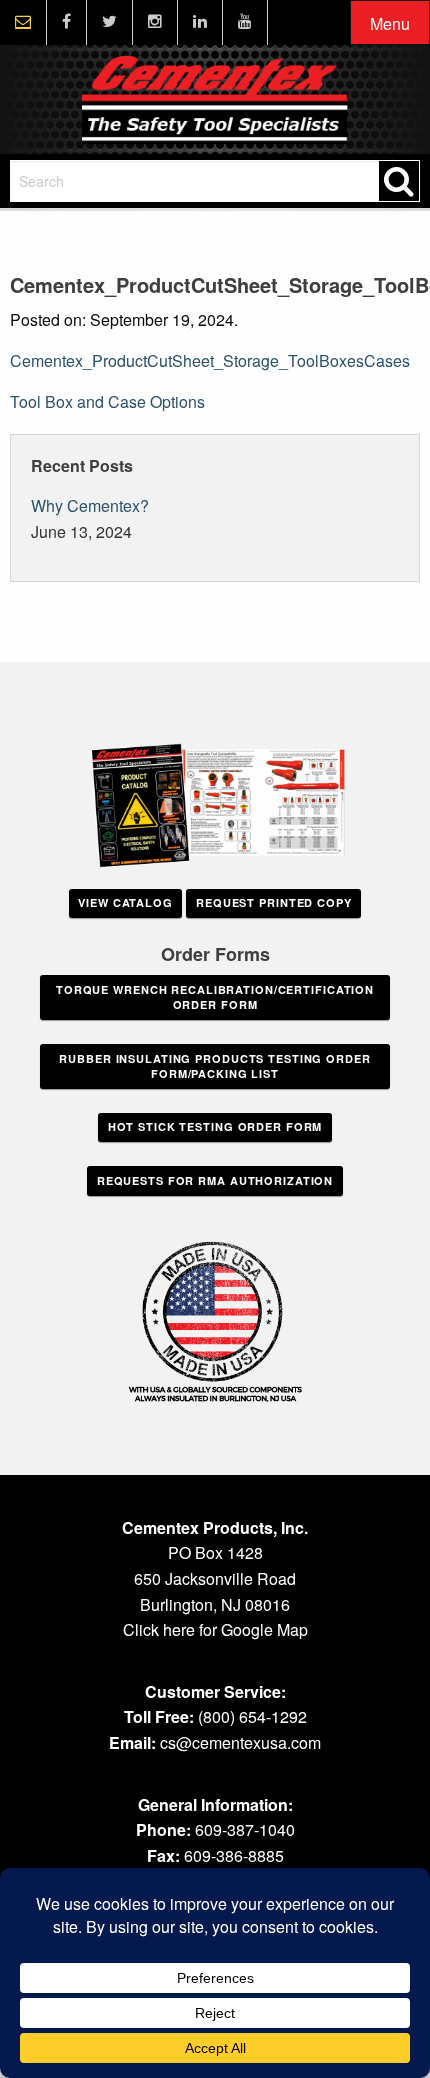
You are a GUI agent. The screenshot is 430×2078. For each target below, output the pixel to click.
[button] (390, 23)
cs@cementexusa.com (240, 1742)
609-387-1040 (245, 1829)
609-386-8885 (234, 1855)
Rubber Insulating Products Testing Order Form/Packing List (214, 1066)
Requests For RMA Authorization (215, 1180)
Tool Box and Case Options (107, 401)
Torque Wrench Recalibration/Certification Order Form (215, 997)
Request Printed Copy (274, 902)
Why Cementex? (90, 505)
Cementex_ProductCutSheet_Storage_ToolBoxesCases (210, 360)
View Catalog (125, 902)
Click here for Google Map (215, 1629)
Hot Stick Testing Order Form (215, 1126)
